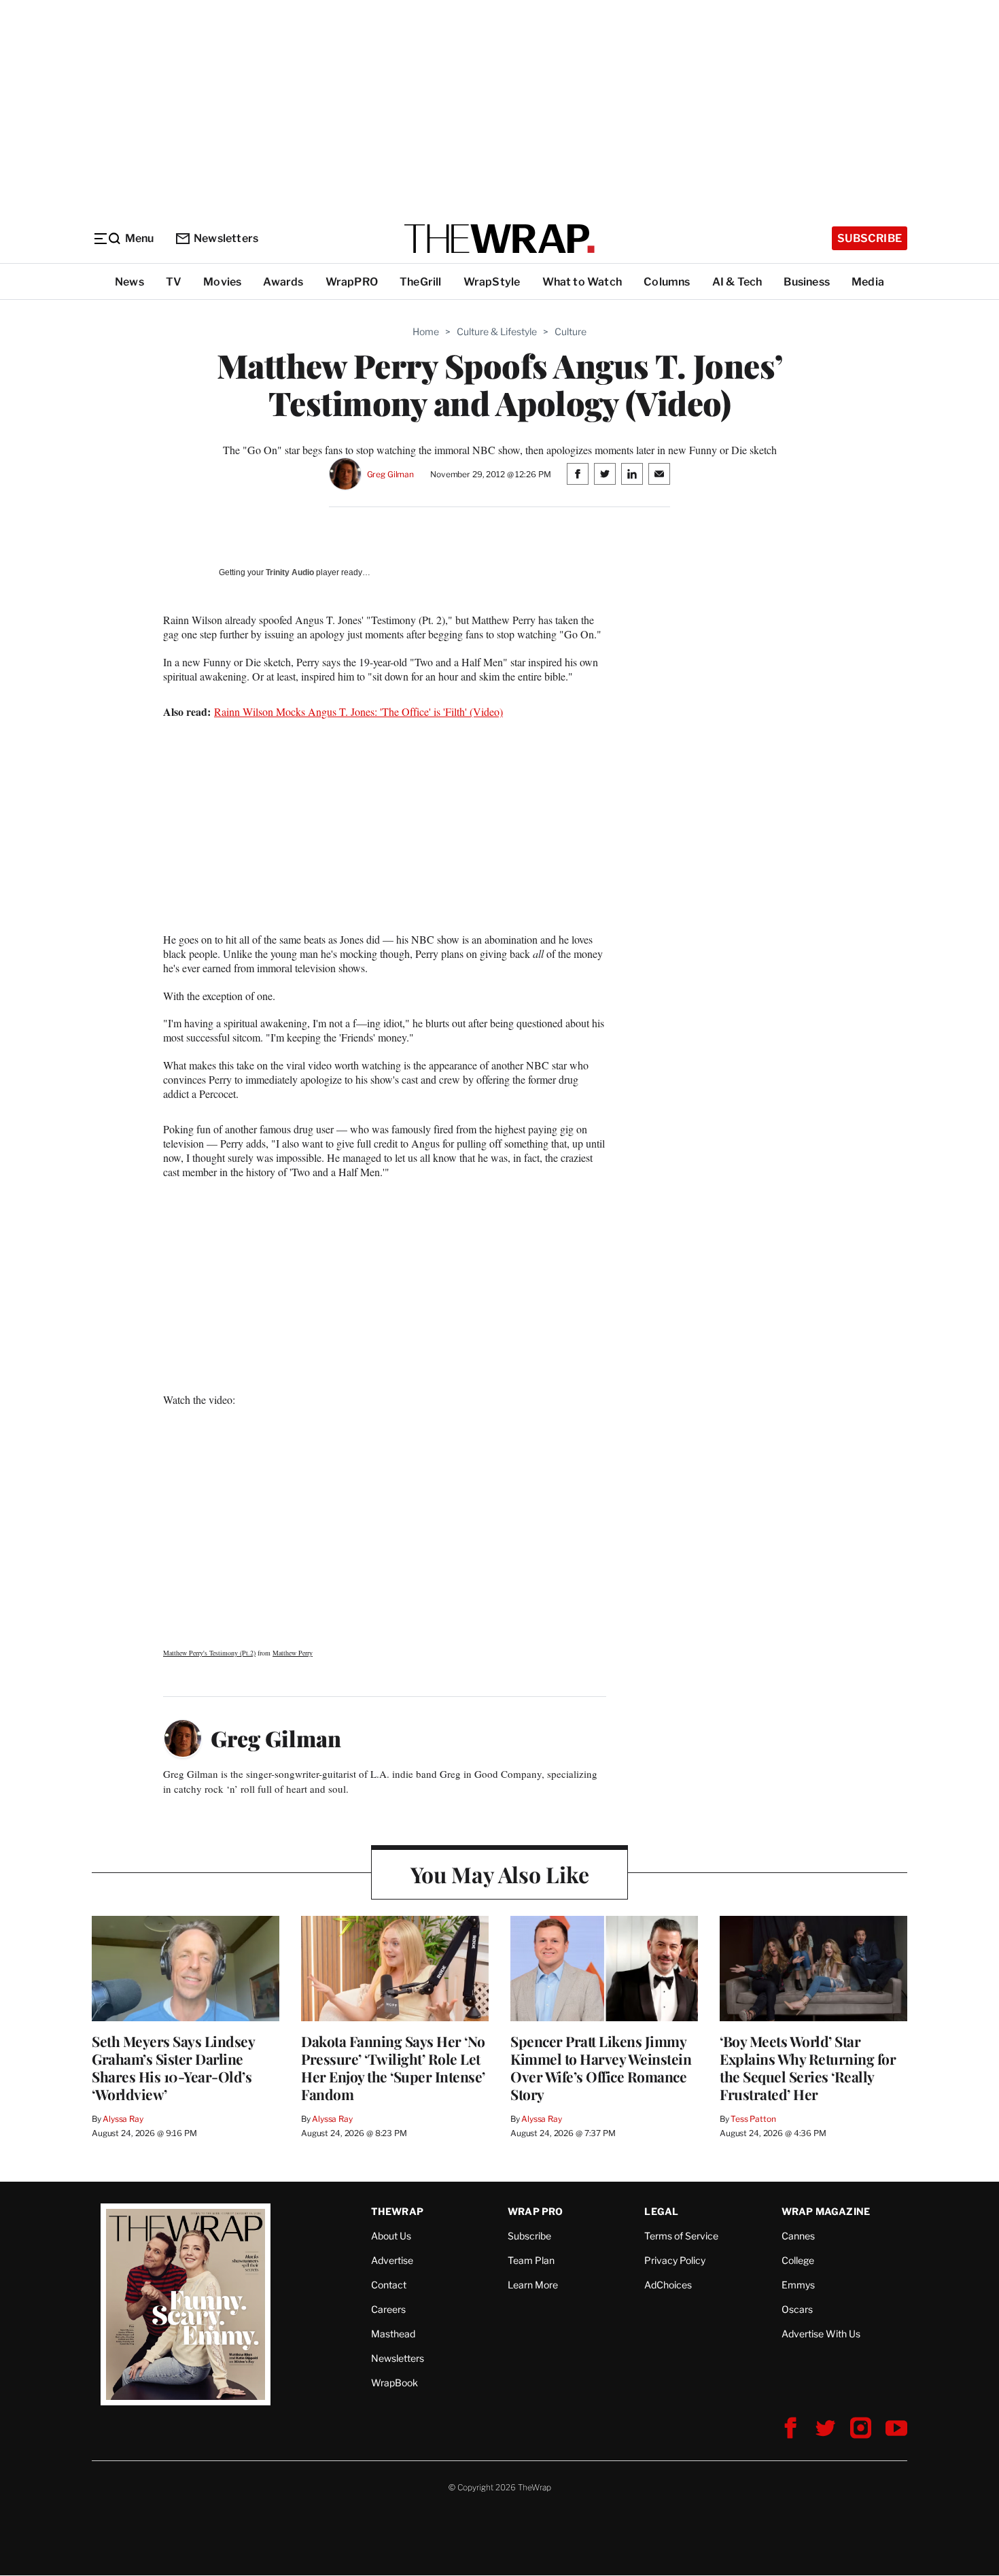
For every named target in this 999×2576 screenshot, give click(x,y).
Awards (283, 282)
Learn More (533, 2285)
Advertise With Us (821, 2334)
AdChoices (668, 2285)
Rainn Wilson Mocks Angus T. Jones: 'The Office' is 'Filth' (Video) (358, 711)
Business (807, 282)
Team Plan (531, 2260)
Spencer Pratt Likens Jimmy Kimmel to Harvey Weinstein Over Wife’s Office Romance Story (601, 2067)
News (129, 282)
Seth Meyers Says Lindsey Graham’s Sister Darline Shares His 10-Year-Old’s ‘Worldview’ (173, 2067)
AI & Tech (737, 282)
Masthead (393, 2334)
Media (868, 282)
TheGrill (421, 282)
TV (174, 282)
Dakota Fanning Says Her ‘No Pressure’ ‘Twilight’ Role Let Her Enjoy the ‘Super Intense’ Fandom (393, 2067)
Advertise (392, 2260)
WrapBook (395, 2383)
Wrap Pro (536, 2211)
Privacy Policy (675, 2260)
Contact (389, 2285)
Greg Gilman (391, 474)
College (798, 2260)
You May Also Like (500, 1874)
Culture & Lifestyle (497, 331)
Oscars (797, 2309)
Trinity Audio (290, 572)
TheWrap (397, 2211)
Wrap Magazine (826, 2211)
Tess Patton (753, 2119)
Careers (388, 2309)
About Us (391, 2236)
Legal (661, 2211)
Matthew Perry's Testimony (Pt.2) (209, 1653)
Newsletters (226, 238)
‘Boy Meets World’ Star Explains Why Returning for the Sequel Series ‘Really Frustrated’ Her (808, 2067)
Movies (222, 282)
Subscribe (870, 238)
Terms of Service (681, 2236)
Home (426, 331)
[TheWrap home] (500, 239)
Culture (571, 331)
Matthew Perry (293, 1653)
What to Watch (582, 282)
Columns (667, 282)
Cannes (798, 2236)
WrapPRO (352, 282)
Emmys (798, 2285)
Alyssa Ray (123, 2119)
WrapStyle (492, 282)
